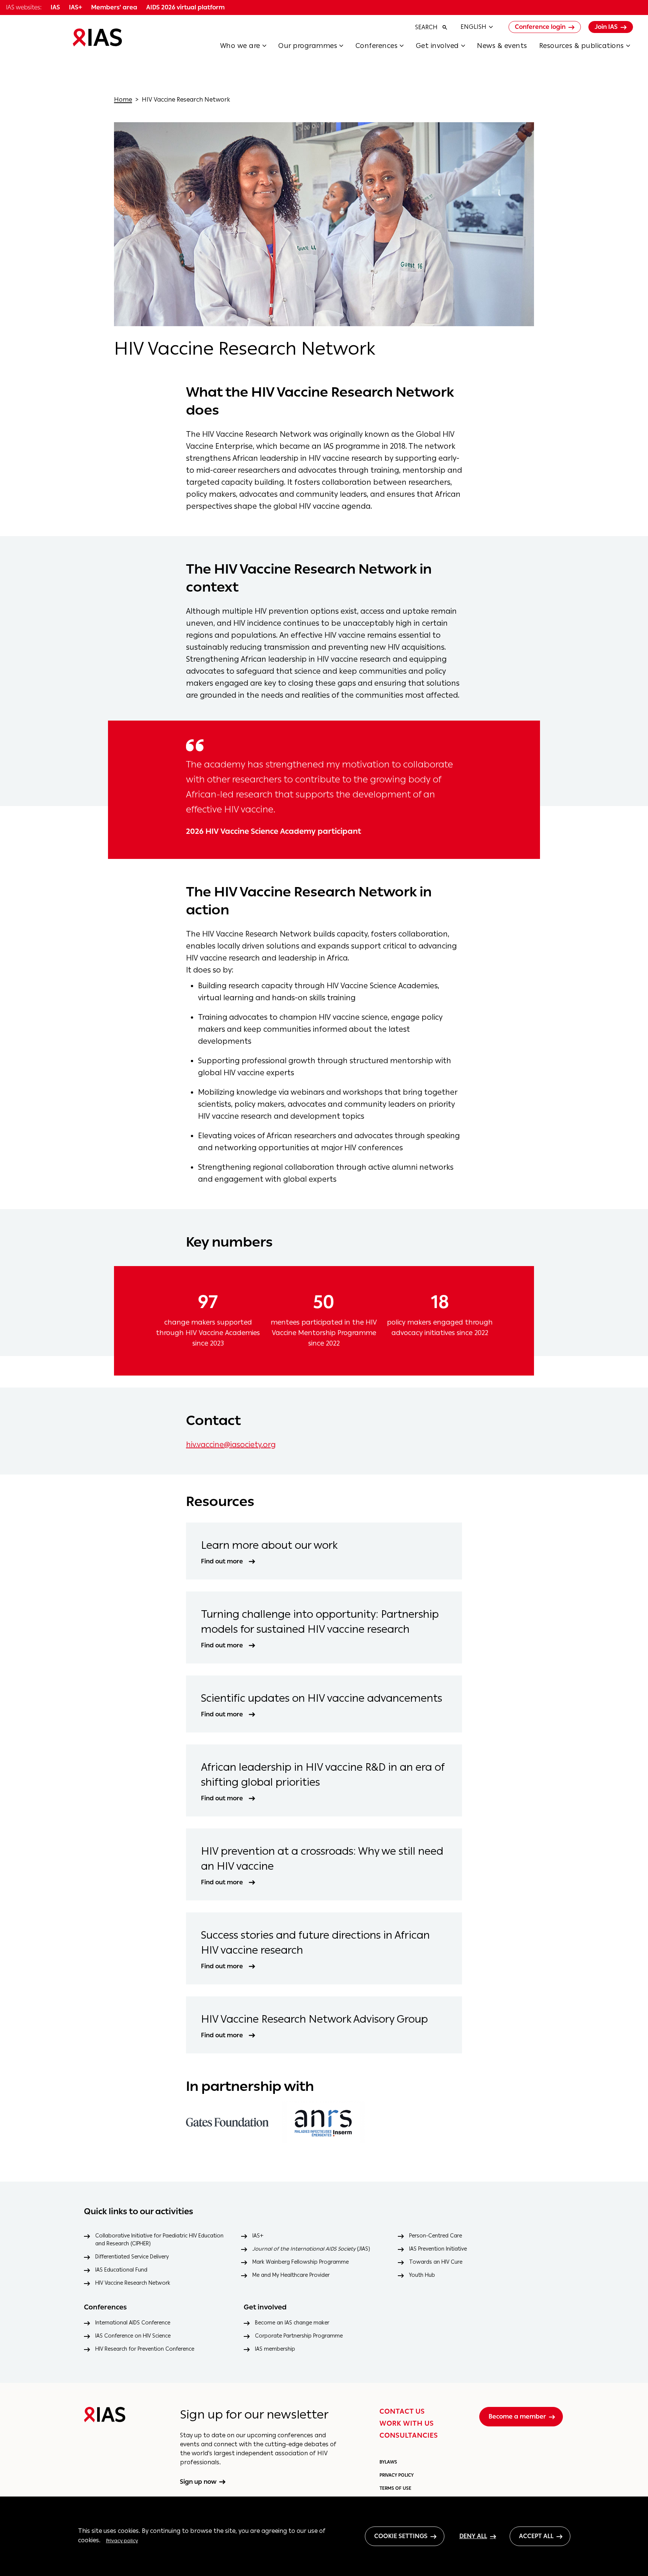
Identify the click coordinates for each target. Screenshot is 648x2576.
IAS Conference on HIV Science (133, 2336)
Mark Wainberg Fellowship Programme (301, 2262)
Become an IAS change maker (292, 2323)
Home (123, 100)
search (426, 27)
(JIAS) (311, 2249)
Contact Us (402, 2411)
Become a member (517, 2416)
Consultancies (409, 2435)
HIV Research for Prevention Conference (145, 2349)
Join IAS (606, 27)
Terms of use (395, 2488)
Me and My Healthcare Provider (291, 2275)
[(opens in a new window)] (227, 2122)
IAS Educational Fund (121, 2270)
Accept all (536, 2536)
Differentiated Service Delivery (132, 2257)
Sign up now (198, 2482)
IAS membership (275, 2349)
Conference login (540, 27)
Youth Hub (422, 2275)
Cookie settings (401, 2536)
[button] (249, 48)
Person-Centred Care (436, 2236)
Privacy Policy (397, 2475)
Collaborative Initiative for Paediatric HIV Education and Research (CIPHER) (159, 2240)
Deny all (473, 2536)
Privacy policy (122, 2540)
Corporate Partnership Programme (299, 2336)
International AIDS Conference (133, 2323)
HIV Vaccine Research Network (133, 2283)
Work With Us (407, 2423)
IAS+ (258, 2236)
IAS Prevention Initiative (438, 2249)
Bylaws (388, 2462)
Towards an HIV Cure (436, 2262)
